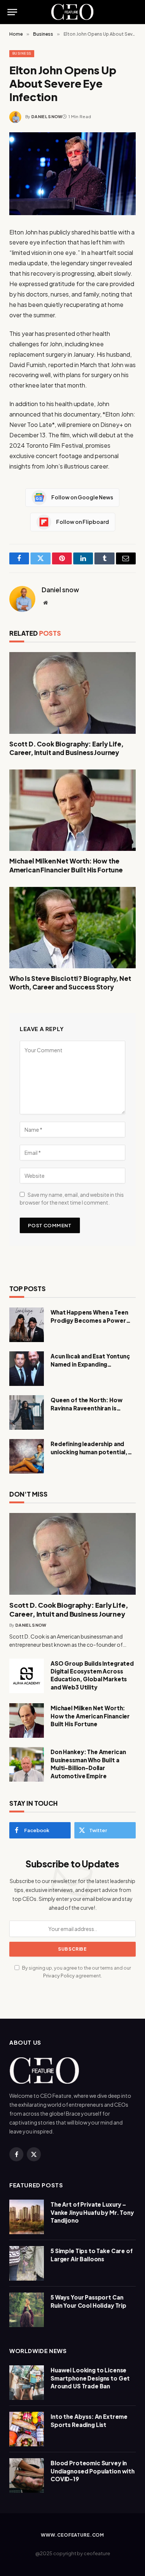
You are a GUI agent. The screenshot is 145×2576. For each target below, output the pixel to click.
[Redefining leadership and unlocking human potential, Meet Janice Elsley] (27, 1456)
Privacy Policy (59, 1976)
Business (22, 53)
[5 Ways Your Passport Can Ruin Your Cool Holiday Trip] (27, 2310)
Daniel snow (47, 116)
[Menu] (12, 12)
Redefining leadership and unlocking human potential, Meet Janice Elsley (89, 1452)
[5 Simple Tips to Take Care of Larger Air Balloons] (27, 2263)
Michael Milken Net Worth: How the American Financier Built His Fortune (66, 865)
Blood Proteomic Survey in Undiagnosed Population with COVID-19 (93, 2471)
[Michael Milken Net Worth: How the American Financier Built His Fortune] (72, 810)
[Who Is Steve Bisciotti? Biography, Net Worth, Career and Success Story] (72, 928)
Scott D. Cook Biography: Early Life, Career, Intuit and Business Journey (66, 748)
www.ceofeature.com (72, 2535)
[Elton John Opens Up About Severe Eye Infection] (72, 174)
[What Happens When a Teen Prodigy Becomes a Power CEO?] (27, 1325)
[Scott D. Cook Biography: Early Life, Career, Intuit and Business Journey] (72, 693)
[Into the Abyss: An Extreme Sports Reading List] (27, 2429)
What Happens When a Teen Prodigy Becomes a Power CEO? (89, 1320)
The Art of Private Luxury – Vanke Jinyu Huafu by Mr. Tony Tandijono (92, 2212)
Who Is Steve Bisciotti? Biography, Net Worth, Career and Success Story (70, 983)
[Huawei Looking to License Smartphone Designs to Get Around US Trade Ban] (27, 2383)
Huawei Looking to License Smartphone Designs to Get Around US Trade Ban (90, 2378)
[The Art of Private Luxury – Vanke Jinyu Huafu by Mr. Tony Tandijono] (27, 2217)
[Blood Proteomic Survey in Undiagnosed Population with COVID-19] (27, 2475)
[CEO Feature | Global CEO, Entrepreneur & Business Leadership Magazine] (73, 12)
